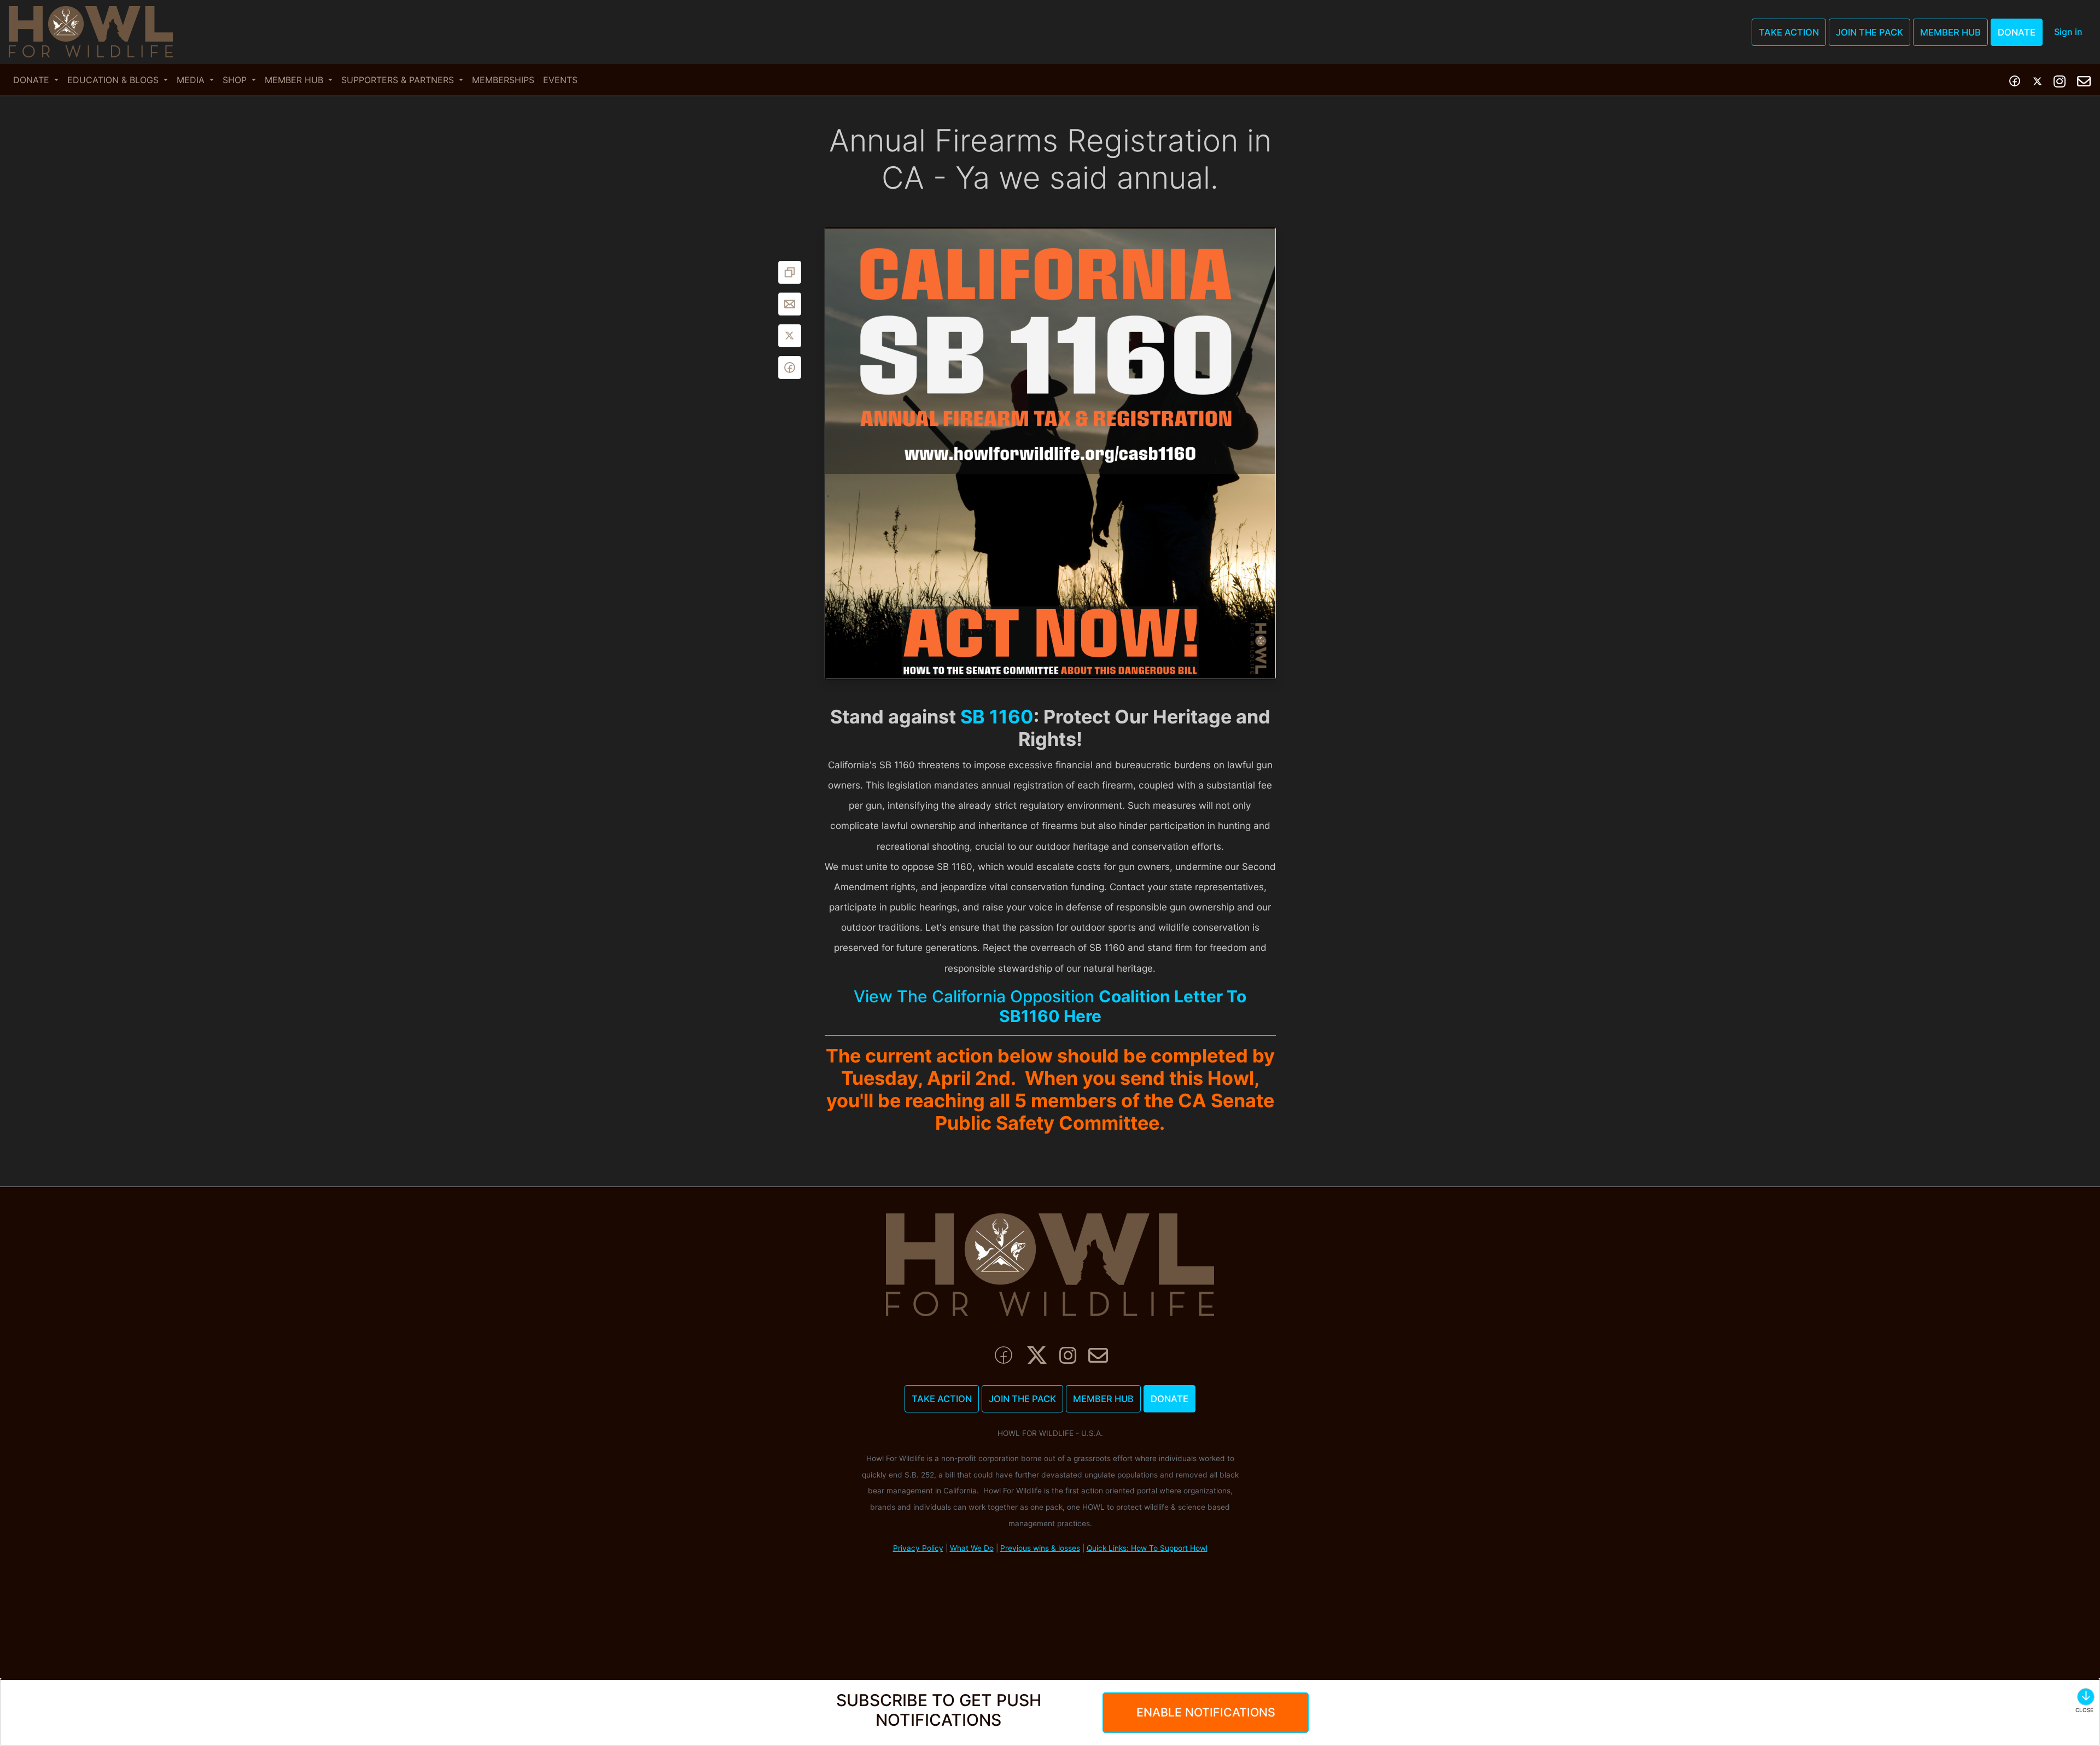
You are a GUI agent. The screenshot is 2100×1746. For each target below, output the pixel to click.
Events (560, 80)
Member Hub (1950, 32)
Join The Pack (1869, 32)
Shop (236, 80)
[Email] (790, 304)
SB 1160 (997, 717)
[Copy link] (790, 272)
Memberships (503, 80)
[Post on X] (790, 336)
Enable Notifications (1206, 1712)
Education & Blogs (114, 80)
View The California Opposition (1050, 1006)
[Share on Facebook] (790, 367)
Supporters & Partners (399, 80)
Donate (2017, 32)
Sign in (2068, 32)
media (192, 80)
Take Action (1789, 32)
